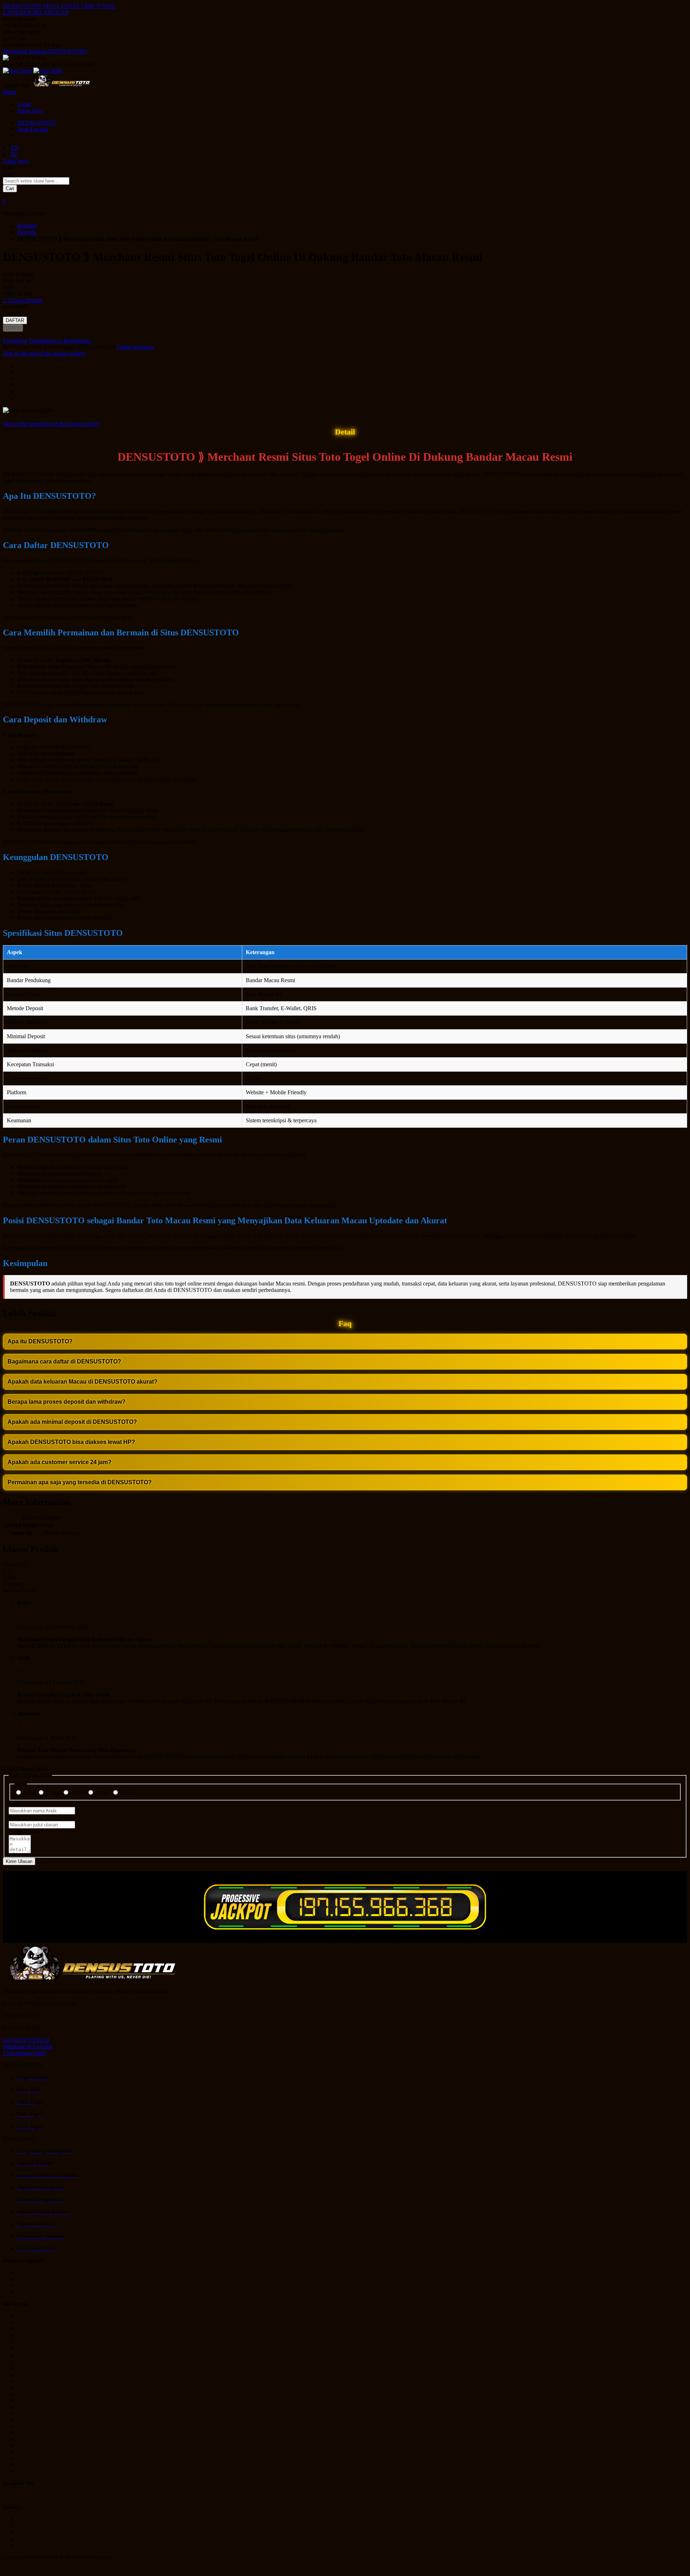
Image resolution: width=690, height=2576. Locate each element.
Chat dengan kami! (24, 2053)
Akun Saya (30, 111)
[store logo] (62, 85)
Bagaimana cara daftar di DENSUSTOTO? (64, 1361)
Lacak (24, 104)
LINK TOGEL (99, 6)
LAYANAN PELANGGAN (36, 12)
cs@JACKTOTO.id (26, 2040)
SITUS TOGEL (61, 6)
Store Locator (33, 129)
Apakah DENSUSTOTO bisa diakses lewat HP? (71, 1442)
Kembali (27, 226)
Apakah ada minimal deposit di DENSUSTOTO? (72, 1422)
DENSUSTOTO (22, 6)
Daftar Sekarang (135, 347)
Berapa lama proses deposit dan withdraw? (66, 1402)
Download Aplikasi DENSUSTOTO (45, 51)
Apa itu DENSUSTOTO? (40, 1341)
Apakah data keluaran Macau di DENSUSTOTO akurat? (82, 1382)
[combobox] (36, 181)
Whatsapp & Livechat (28, 2046)
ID (14, 154)
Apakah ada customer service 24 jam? (59, 1462)
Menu (10, 92)
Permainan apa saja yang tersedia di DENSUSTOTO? (80, 1482)
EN (15, 148)
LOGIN (13, 328)
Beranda (27, 232)
